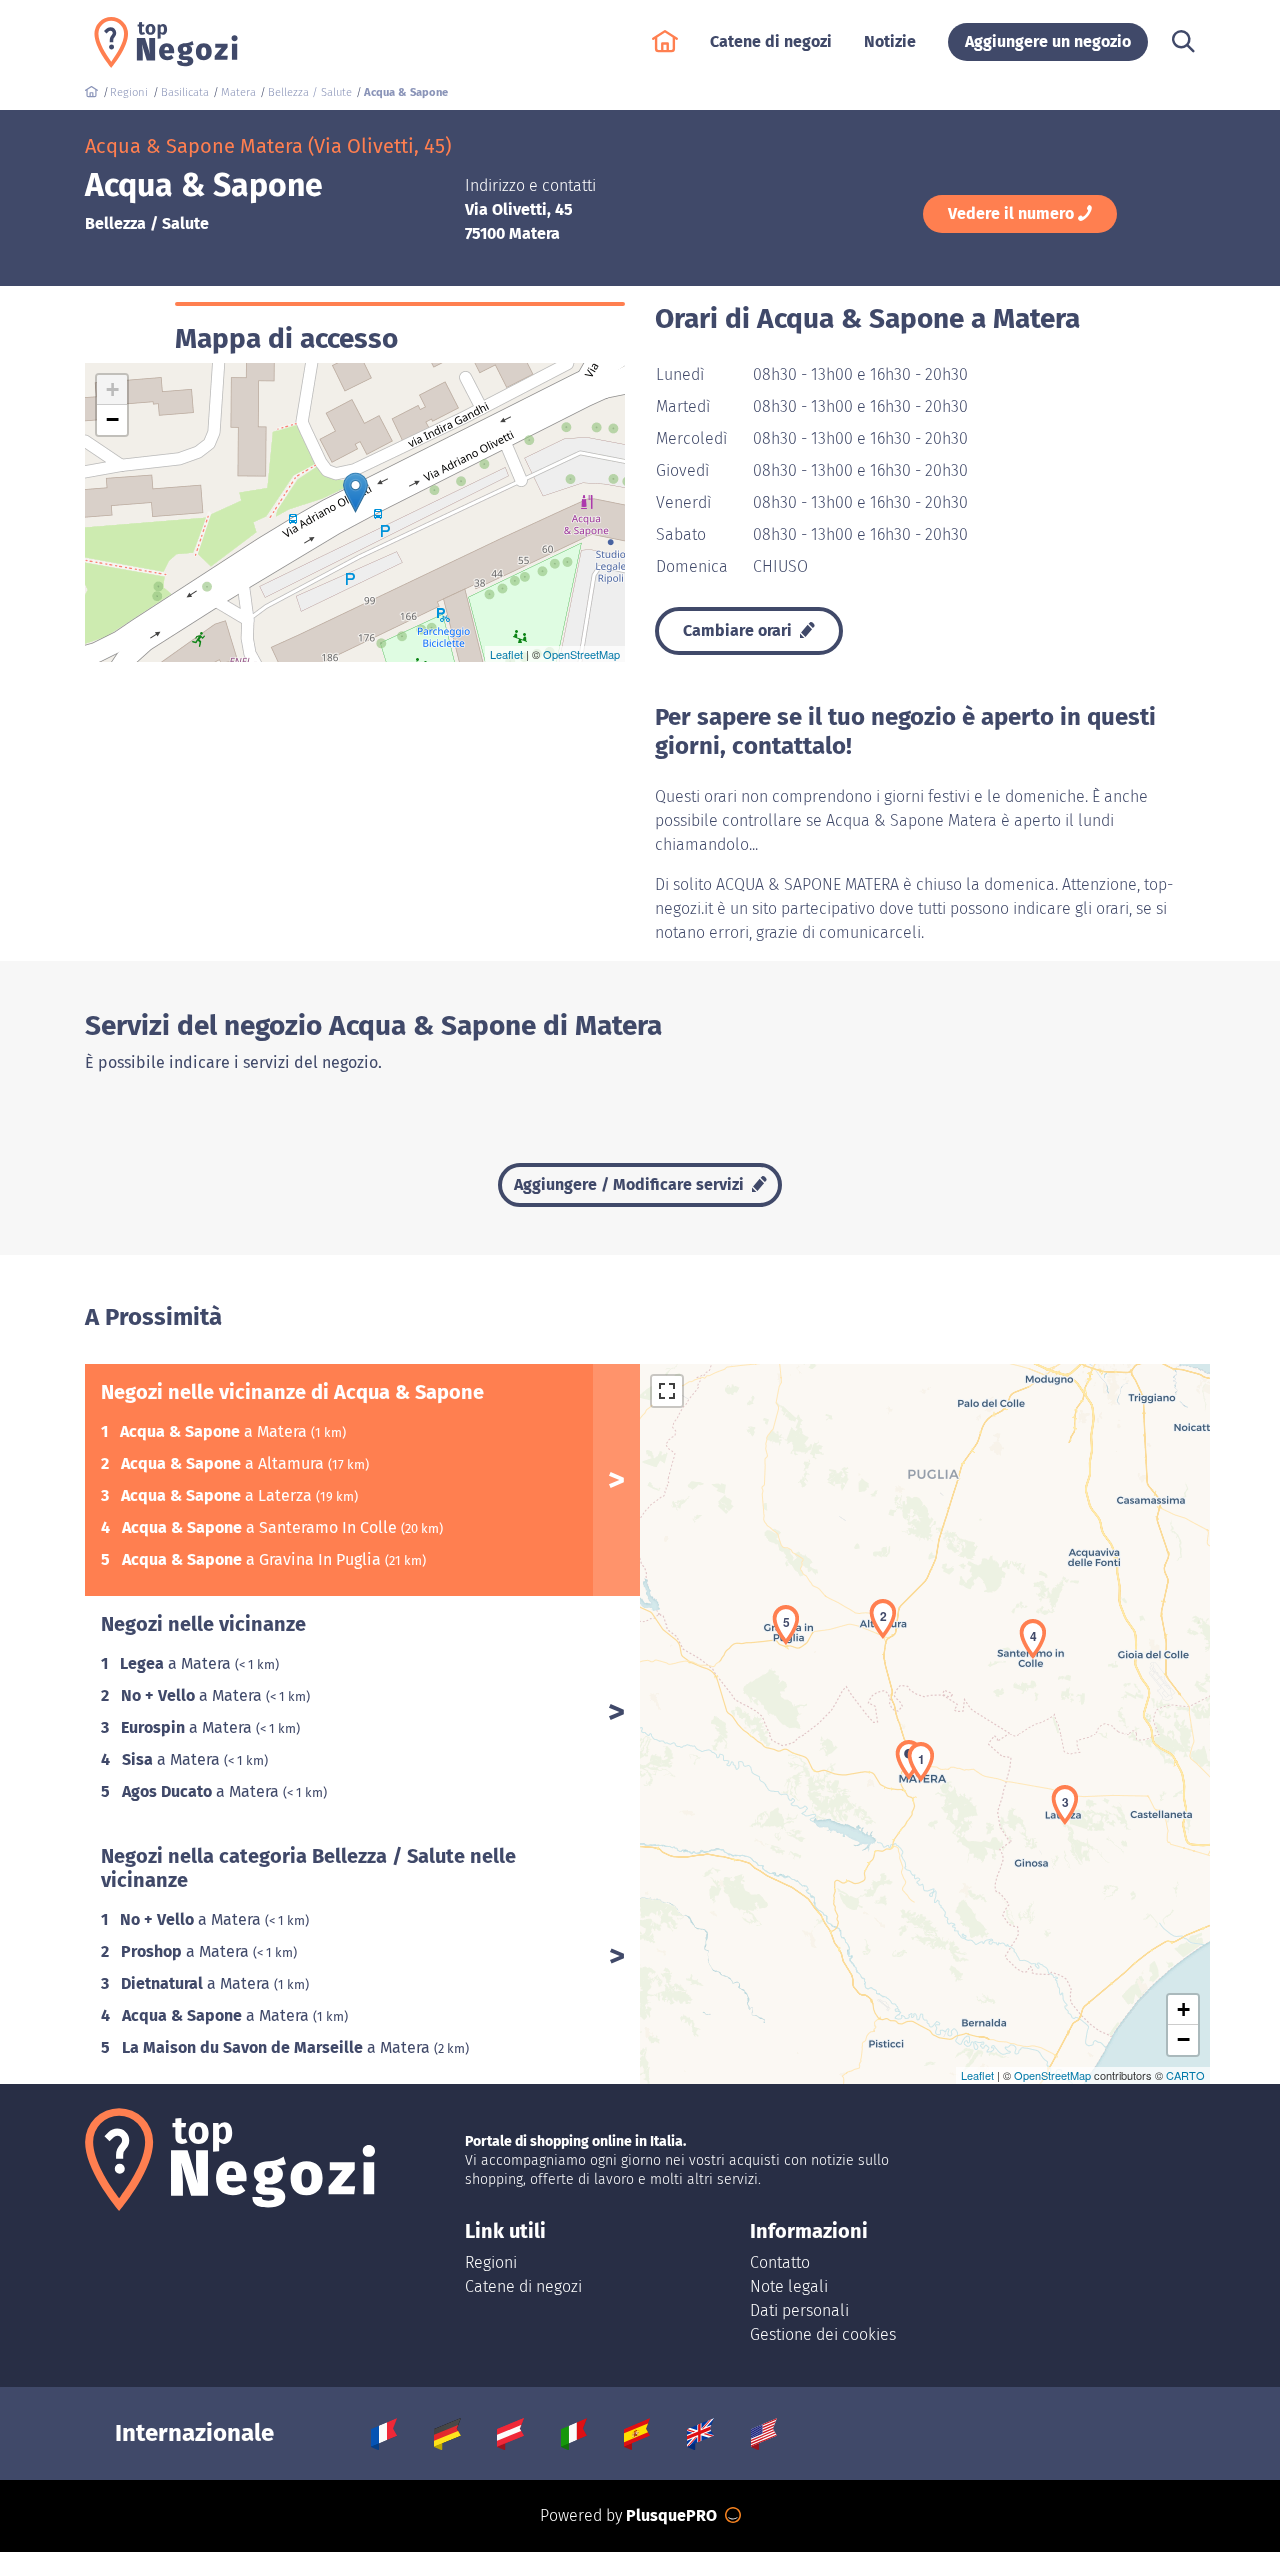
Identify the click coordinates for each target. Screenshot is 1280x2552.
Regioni (491, 2262)
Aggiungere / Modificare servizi (631, 1184)
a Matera (215, 1431)
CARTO (1185, 2075)
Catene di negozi (523, 2286)
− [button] (112, 419)
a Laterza (218, 1495)
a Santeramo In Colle (261, 1527)
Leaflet (506, 654)
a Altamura (224, 1463)
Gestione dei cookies (823, 2334)
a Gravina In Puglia (253, 1559)
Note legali (789, 2286)
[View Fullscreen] (667, 1391)
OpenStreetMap (581, 654)
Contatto (780, 2262)
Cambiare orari (739, 630)
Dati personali (799, 2310)
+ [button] (112, 389)
